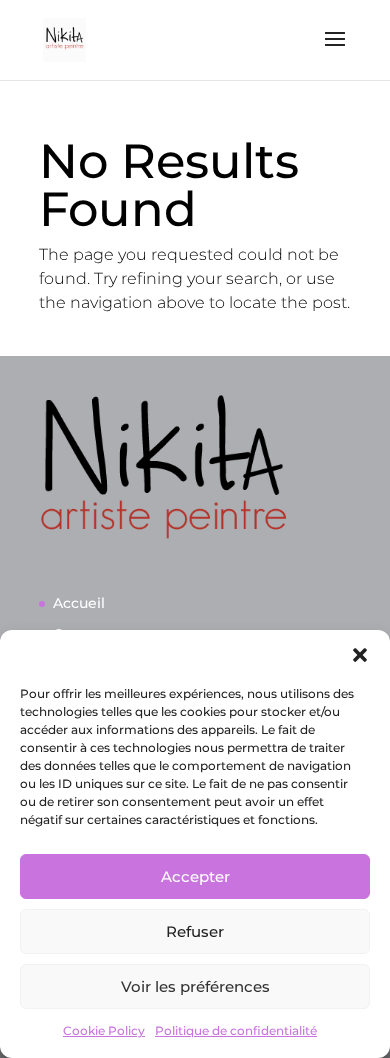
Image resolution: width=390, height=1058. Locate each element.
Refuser (195, 931)
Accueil (79, 603)
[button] (360, 655)
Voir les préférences (195, 986)
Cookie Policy (104, 1030)
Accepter (195, 876)
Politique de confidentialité (236, 1030)
